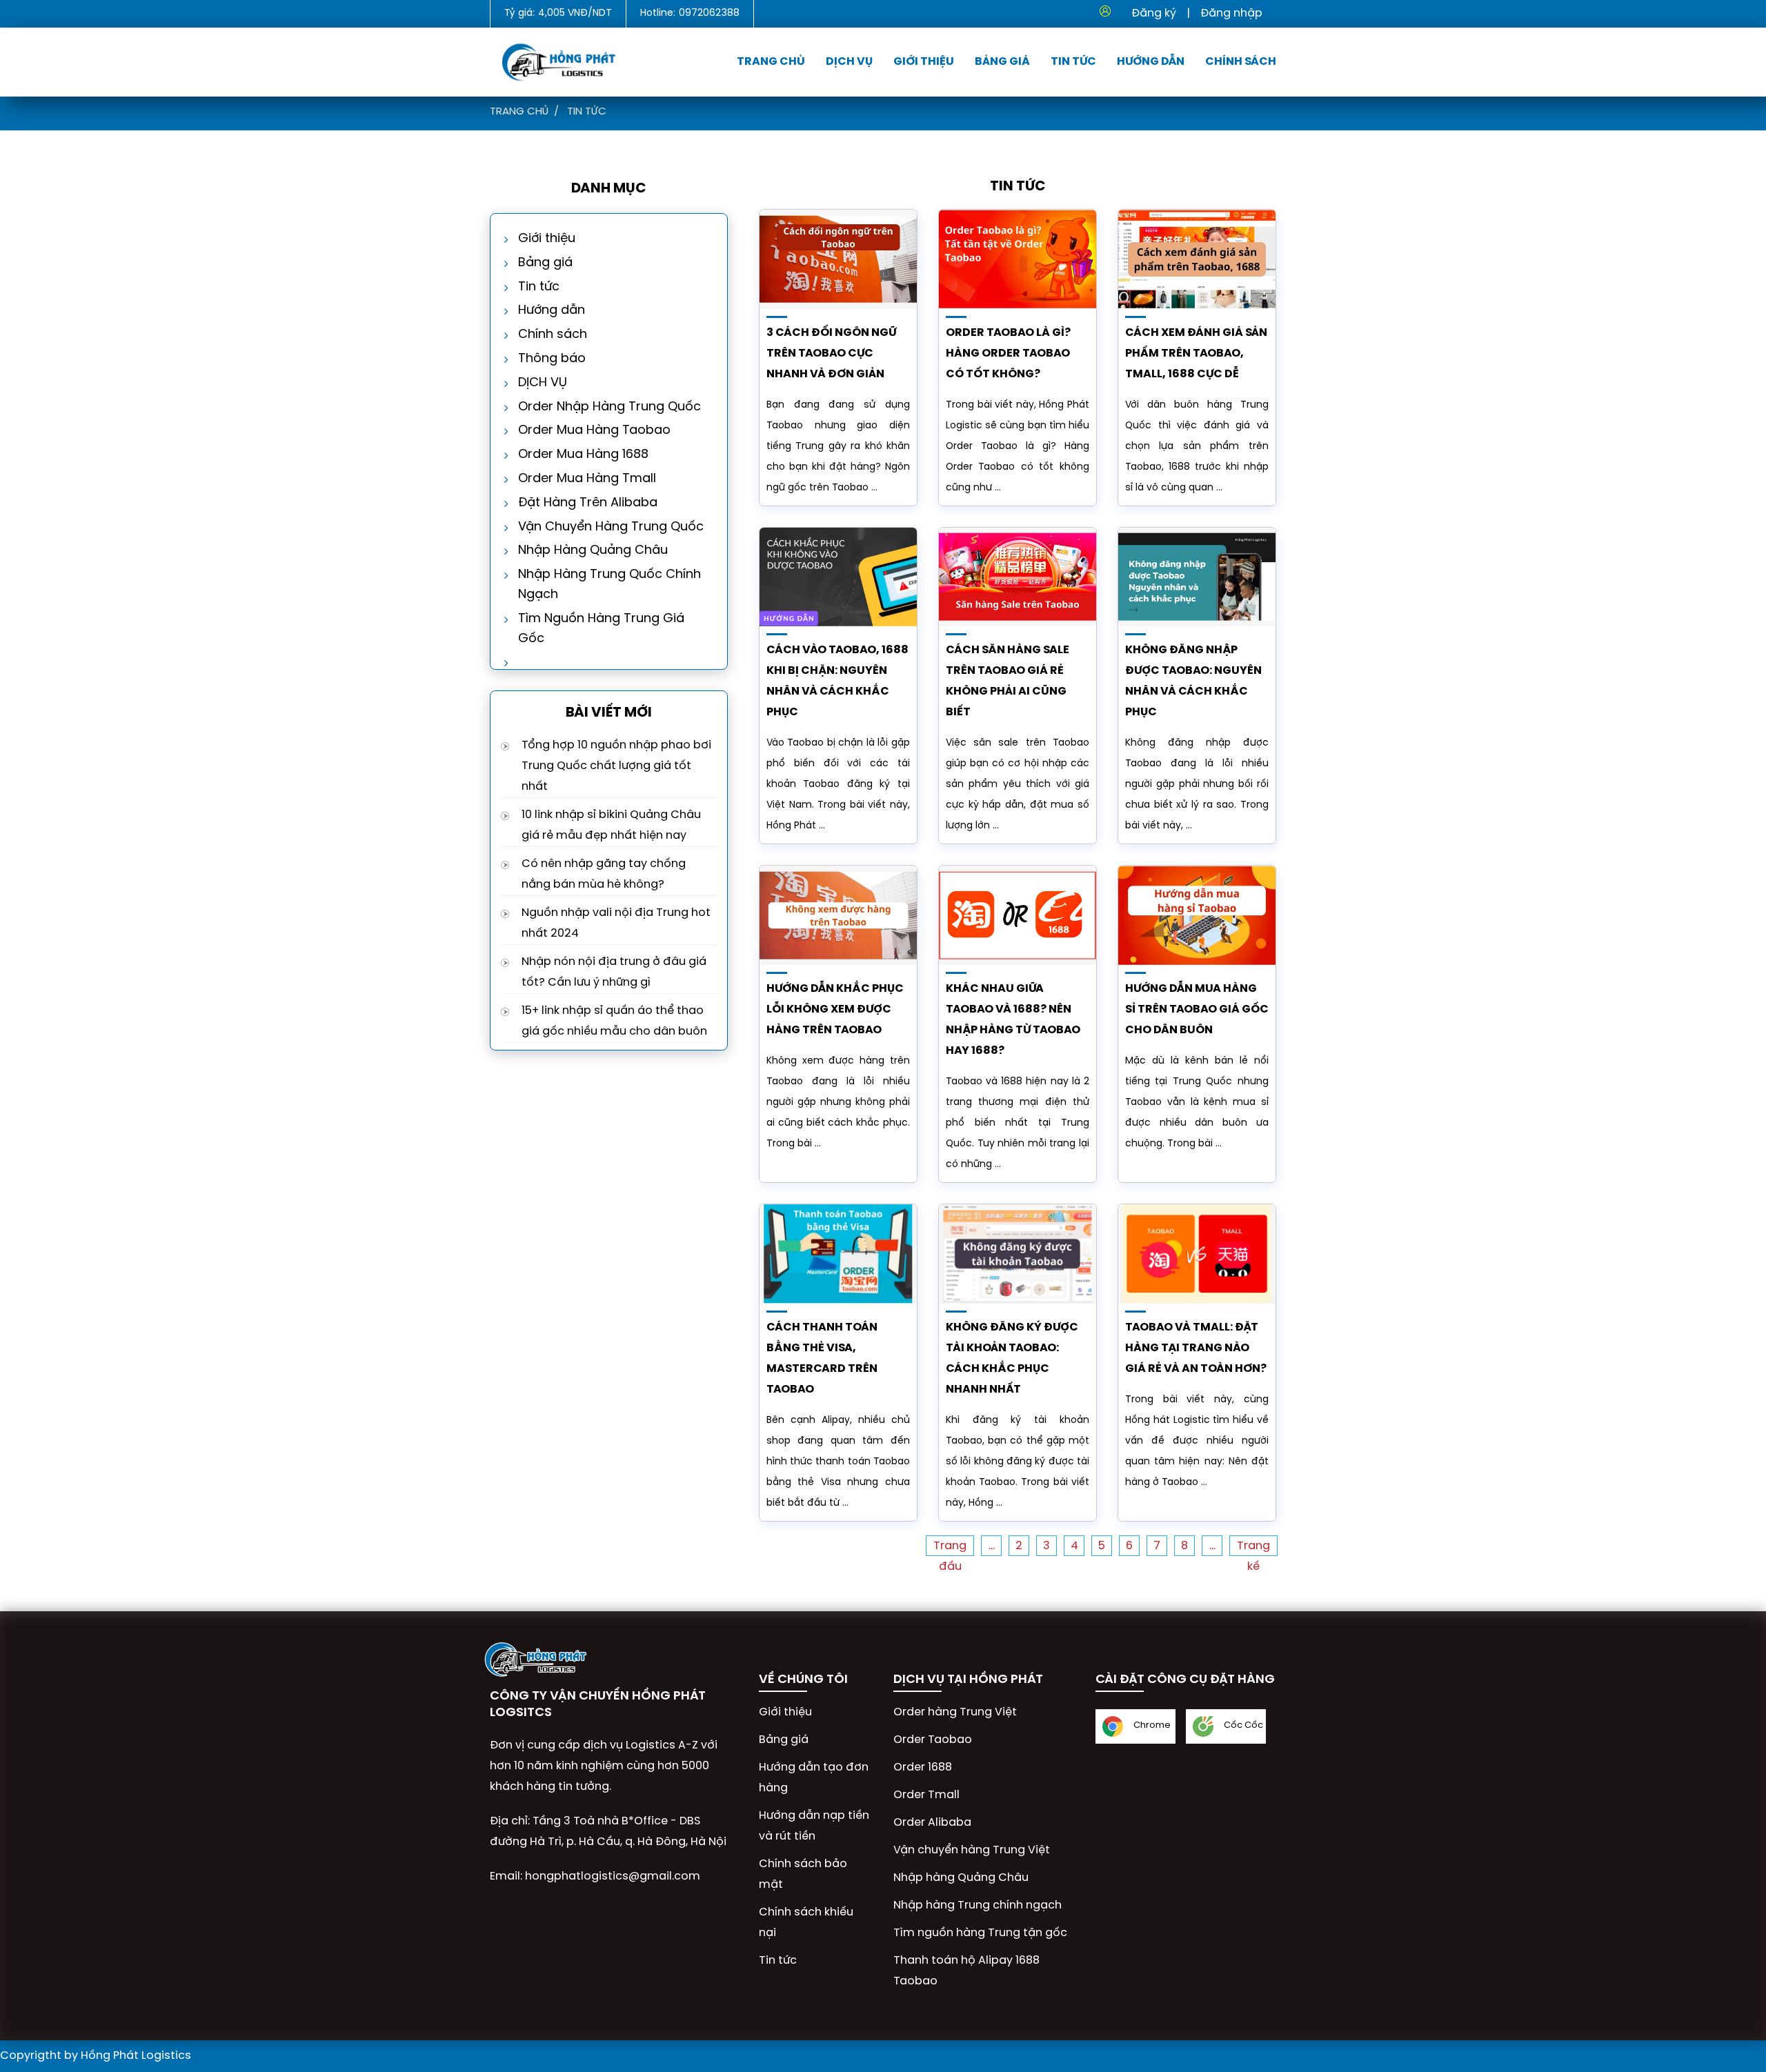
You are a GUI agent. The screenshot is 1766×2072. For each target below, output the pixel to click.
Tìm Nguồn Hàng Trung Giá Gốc (601, 629)
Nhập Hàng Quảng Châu (593, 551)
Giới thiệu (924, 62)
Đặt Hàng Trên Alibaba (588, 503)
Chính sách (1241, 62)
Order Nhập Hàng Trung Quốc (609, 407)
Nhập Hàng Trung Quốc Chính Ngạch (609, 585)
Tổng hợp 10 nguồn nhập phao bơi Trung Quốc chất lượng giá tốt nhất (616, 766)
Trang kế (1253, 1548)
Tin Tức (1073, 62)
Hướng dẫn (1151, 62)
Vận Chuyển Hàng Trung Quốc (611, 527)
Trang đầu (950, 1548)
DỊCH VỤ (543, 383)
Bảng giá (1002, 62)
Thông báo (552, 359)
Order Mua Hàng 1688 (583, 455)
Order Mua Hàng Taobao (594, 431)
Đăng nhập (1231, 13)
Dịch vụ (849, 62)
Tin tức (587, 112)
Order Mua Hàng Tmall (587, 479)
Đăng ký (1154, 13)
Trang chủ (771, 62)
